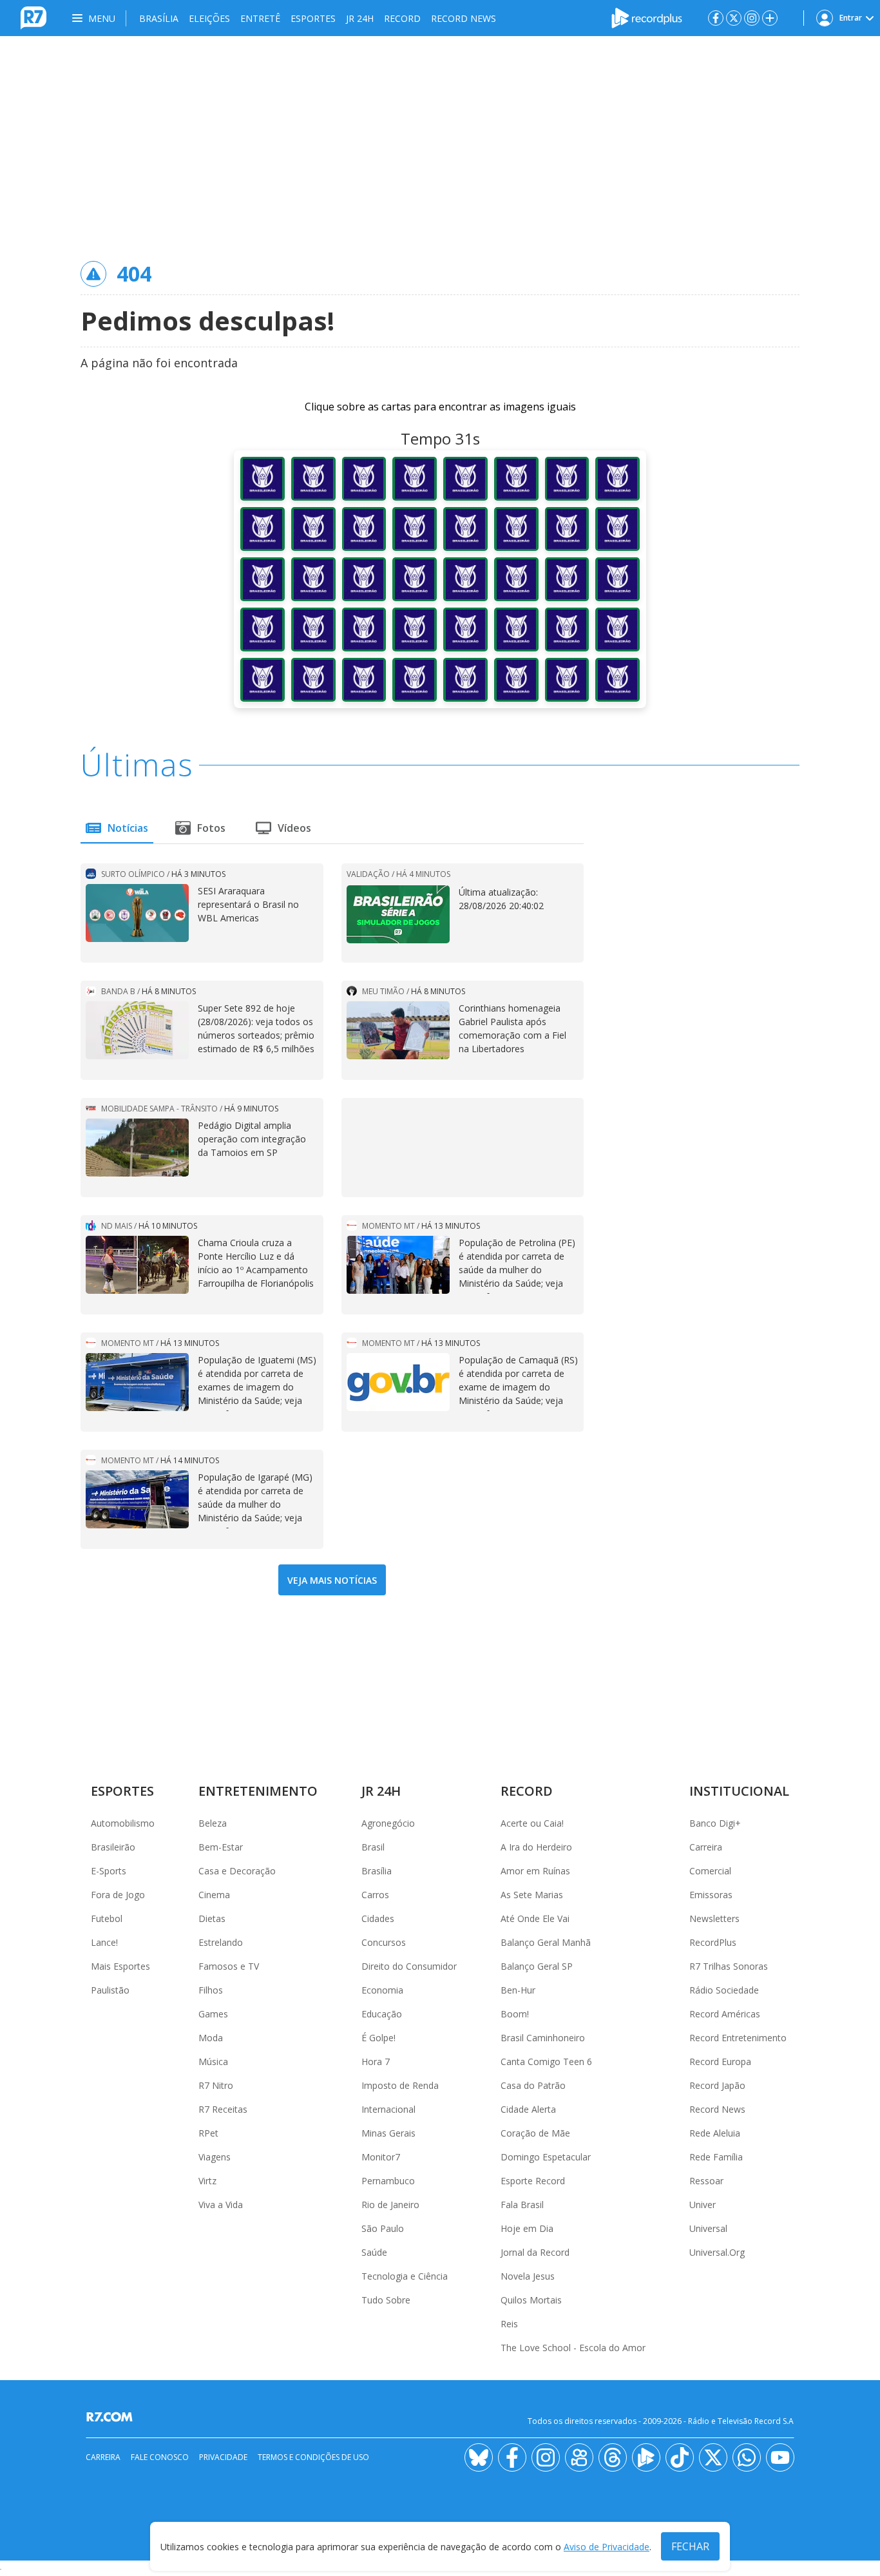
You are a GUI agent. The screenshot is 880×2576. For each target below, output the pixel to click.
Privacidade (223, 2457)
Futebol (107, 1918)
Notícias (128, 828)
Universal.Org (717, 2252)
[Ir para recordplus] (646, 2457)
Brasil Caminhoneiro (543, 2038)
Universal (708, 2228)
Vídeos (294, 828)
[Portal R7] (33, 17)
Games (213, 2014)
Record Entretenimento (738, 2038)
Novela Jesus (528, 2276)
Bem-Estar (221, 1847)
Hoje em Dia (527, 2228)
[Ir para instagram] (752, 18)
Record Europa (720, 2062)
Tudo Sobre (386, 2300)
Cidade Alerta (528, 2109)
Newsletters (714, 1918)
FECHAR (690, 2546)
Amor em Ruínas (535, 1871)
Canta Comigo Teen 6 (546, 2062)
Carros (375, 1895)
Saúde (374, 2252)
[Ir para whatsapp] (747, 2457)
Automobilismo (123, 1823)
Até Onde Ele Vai (535, 1918)
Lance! (104, 1942)
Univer (703, 2205)
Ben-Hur (518, 1990)
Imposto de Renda (400, 2085)
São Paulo (383, 2228)
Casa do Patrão (533, 2085)
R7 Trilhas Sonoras (729, 1966)
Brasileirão (113, 1847)
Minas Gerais (388, 2133)
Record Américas (725, 2014)
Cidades (378, 1918)
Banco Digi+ (715, 1823)
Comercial (710, 1871)
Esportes (313, 18)
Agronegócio (388, 1823)
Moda (211, 2038)
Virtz (207, 2181)
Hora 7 (376, 2062)
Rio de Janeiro (390, 2205)
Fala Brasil (522, 2205)
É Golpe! (378, 2038)
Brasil (373, 1847)
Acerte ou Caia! (532, 1823)
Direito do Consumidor (409, 1966)
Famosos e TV (229, 1966)
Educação (382, 2014)
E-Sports (109, 1871)
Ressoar (706, 2181)
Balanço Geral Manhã (546, 1942)
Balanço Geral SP (537, 1966)
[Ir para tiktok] (680, 2457)
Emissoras (711, 1895)
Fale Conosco (160, 2457)
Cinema (214, 1895)
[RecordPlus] (647, 17)
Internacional (388, 2109)
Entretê (260, 18)
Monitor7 (381, 2157)
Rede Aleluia (715, 2133)
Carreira (706, 1847)
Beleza (213, 1823)
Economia (382, 1990)
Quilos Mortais (531, 2300)
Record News (464, 18)
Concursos (384, 1942)
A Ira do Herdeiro (536, 1847)
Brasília (159, 18)
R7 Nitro (216, 2085)
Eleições (209, 18)
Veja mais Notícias (332, 1580)
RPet (208, 2133)
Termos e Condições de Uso (313, 2457)
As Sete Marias (532, 1895)
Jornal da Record (535, 2252)
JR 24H (360, 18)
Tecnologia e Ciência (405, 2276)
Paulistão (110, 1990)
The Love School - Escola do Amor (573, 2348)
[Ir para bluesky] (479, 2457)
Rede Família (716, 2157)
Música (213, 2062)
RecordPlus (713, 1942)
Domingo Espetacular (546, 2157)
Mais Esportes (120, 1966)
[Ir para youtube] (780, 2457)
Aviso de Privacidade (607, 2547)
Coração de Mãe (535, 2133)
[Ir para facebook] (716, 18)
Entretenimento (258, 1791)
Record (402, 18)
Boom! (515, 2014)
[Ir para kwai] (579, 2457)
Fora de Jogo (118, 1895)
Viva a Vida (221, 2205)
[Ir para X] (734, 18)
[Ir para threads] (613, 2457)
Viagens (215, 2157)
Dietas (212, 1918)
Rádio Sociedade (724, 1990)
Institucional (739, 1791)
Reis (509, 2324)
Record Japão (717, 2085)
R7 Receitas (223, 2109)
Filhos (211, 1990)
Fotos (211, 828)
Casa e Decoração (237, 1871)
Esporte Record (533, 2181)
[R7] (112, 2417)
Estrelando (221, 1942)
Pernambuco (388, 2181)
